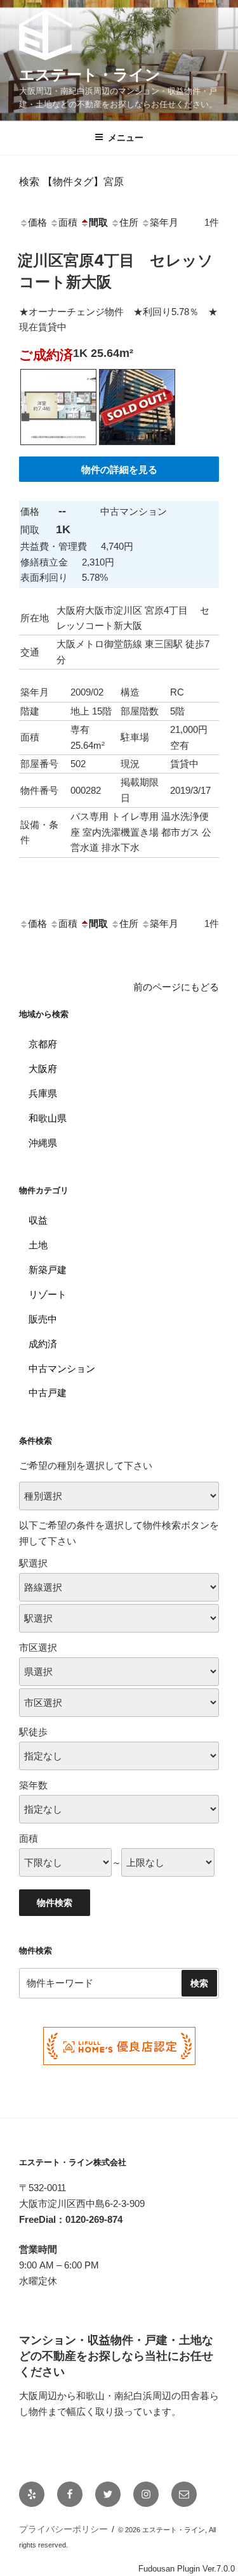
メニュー (126, 138)
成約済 (43, 1344)
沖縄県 (43, 1143)
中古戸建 (48, 1393)
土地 (38, 1245)
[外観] (137, 448)
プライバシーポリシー (63, 2529)
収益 (38, 1220)
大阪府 (43, 1069)
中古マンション (62, 1369)
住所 (129, 222)
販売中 (43, 1319)
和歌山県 (48, 1118)
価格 (37, 222)
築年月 (164, 222)
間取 (98, 222)
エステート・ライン (90, 74)
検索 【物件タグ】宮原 (71, 181)
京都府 (43, 1044)
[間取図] (58, 448)
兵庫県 (43, 1093)
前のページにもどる (176, 987)
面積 (68, 222)
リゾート (48, 1294)
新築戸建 (48, 1270)
